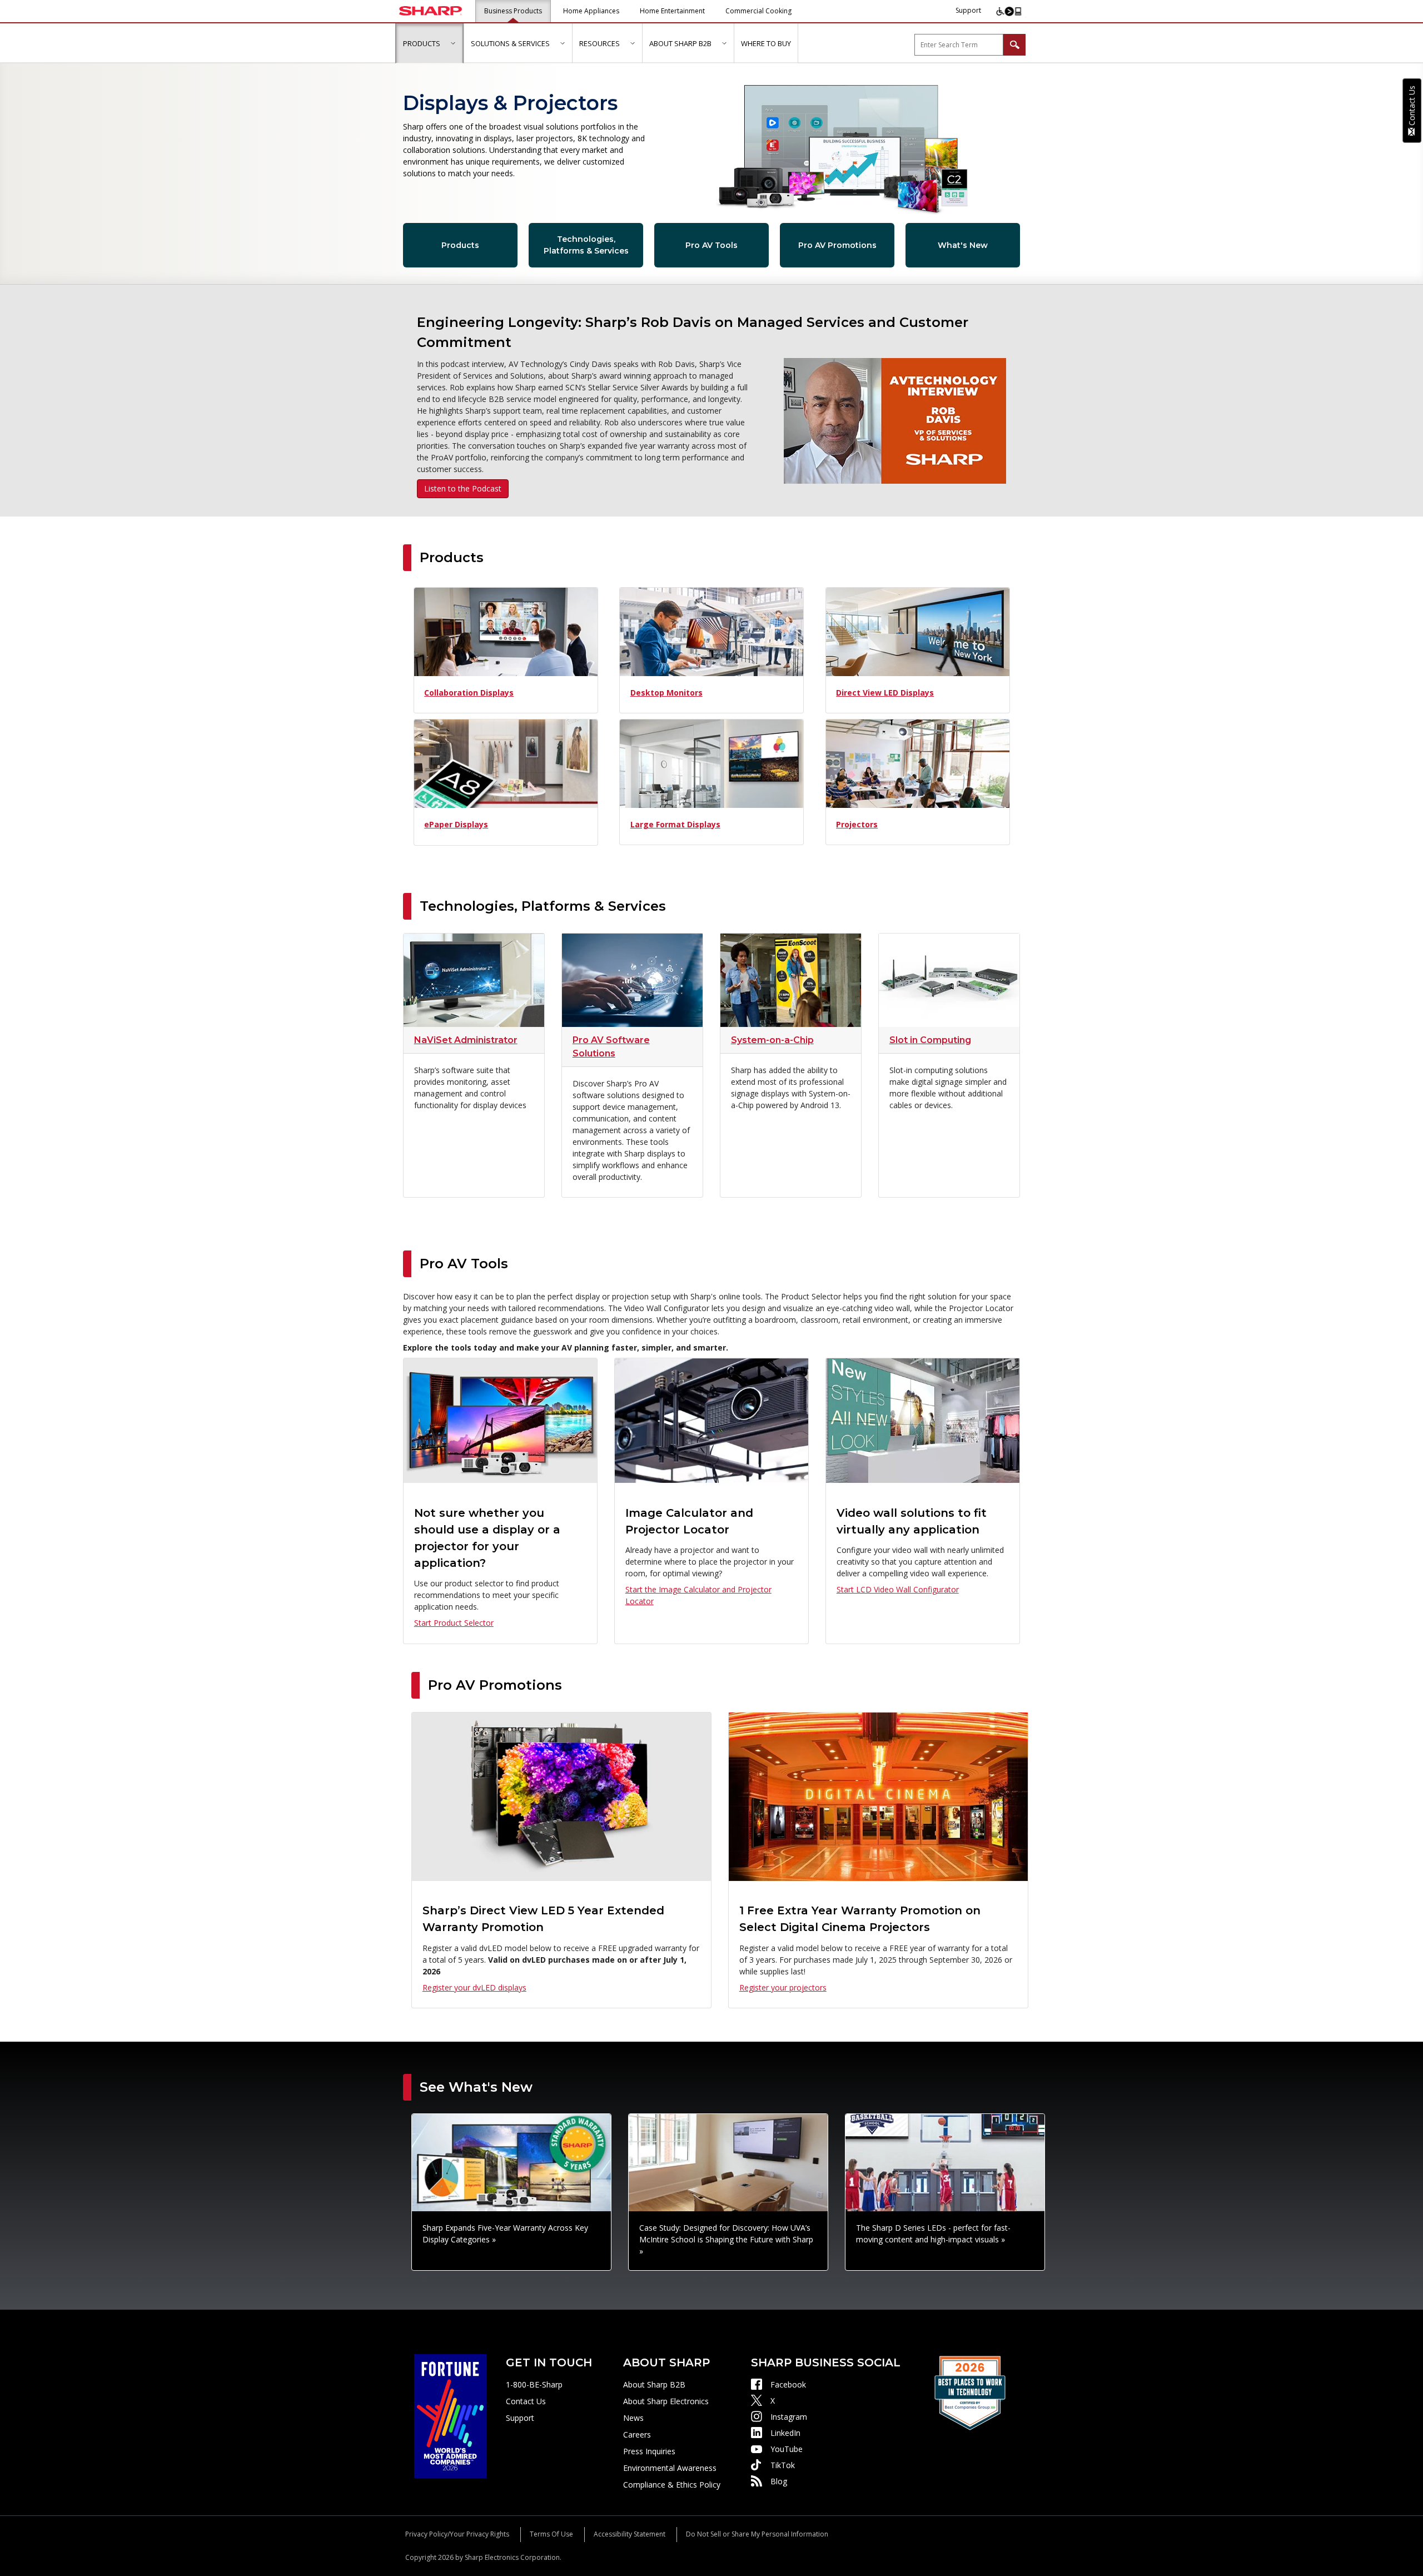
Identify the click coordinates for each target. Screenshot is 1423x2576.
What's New (963, 245)
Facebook (788, 2384)
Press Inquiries (649, 2451)
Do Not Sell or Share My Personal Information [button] (757, 2534)
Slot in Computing (930, 1040)
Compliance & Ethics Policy (672, 2485)
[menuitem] (429, 43)
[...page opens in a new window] (450, 2415)
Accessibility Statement (630, 2534)
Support (968, 10)
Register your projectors (783, 1987)
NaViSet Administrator (466, 1040)
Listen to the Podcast (463, 488)
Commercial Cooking (758, 11)
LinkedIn (785, 2433)
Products (460, 245)
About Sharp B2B (654, 2384)
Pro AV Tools (711, 245)
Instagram (789, 2417)
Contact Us (526, 2401)
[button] (453, 43)
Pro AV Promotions (837, 245)
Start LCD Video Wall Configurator (898, 1589)
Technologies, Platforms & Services (586, 245)
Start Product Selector (454, 1623)
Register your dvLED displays (474, 1987)
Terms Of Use (551, 2534)
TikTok (783, 2465)
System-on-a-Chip (772, 1040)
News (633, 2418)
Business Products (513, 11)
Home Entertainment (672, 11)
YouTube (787, 2449)
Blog (779, 2481)
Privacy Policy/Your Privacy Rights (457, 2534)
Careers (637, 2434)
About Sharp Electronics (666, 2401)
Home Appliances (591, 11)
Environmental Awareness (670, 2468)
